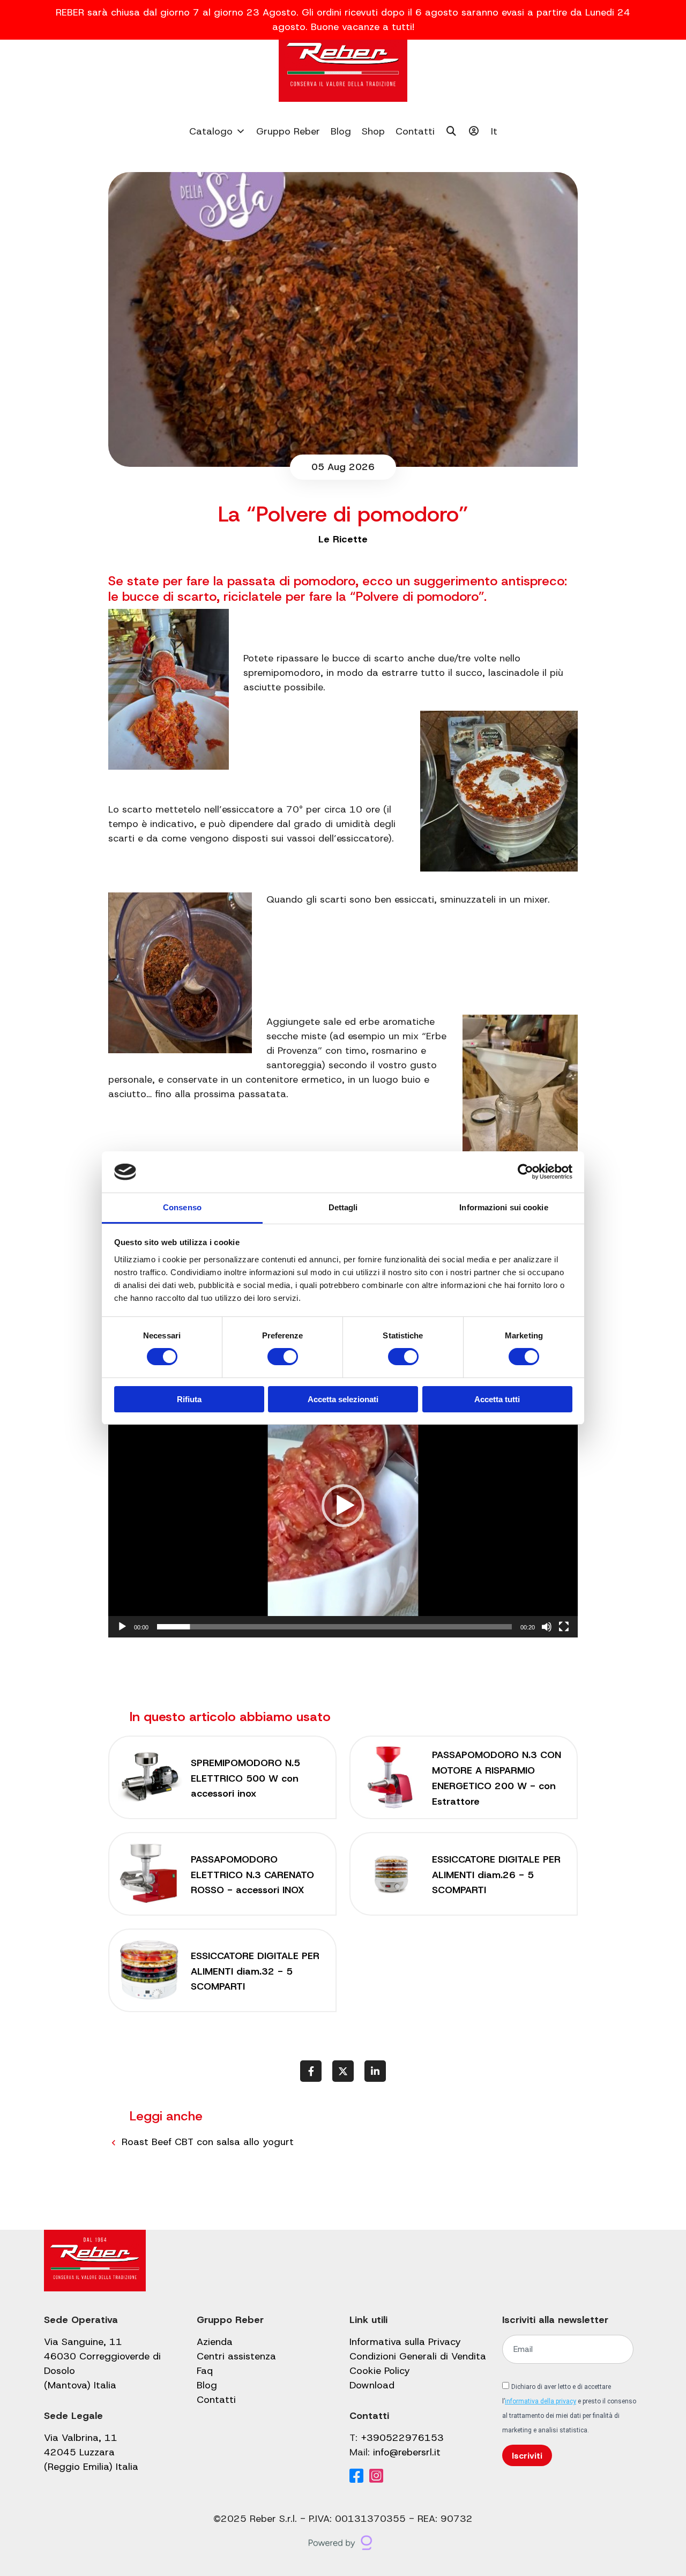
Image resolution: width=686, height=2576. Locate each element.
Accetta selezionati (343, 1399)
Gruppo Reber (288, 131)
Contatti (415, 131)
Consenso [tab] (182, 1207)
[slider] (334, 1627)
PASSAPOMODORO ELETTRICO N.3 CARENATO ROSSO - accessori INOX (252, 1875)
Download (372, 2385)
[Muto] (547, 1627)
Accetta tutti (497, 1399)
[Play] (122, 1627)
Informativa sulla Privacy (405, 2342)
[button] (343, 1506)
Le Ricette (343, 539)
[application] (343, 1505)
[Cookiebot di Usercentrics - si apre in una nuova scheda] (525, 1172)
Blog (341, 131)
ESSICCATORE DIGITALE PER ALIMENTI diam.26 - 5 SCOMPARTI (496, 1875)
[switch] (283, 1357)
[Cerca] (452, 131)
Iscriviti (527, 2456)
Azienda (215, 2342)
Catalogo (211, 131)
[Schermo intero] (564, 1627)
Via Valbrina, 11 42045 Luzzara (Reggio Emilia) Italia (91, 2452)
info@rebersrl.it (407, 2452)
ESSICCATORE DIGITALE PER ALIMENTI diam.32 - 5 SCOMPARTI (255, 1971)
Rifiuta (189, 1399)
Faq (205, 2371)
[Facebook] (356, 2477)
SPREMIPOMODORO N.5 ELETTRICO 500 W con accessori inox (245, 1778)
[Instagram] (376, 2477)
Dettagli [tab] (343, 1207)
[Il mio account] (474, 131)
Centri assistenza (236, 2356)
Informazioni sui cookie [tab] (504, 1207)
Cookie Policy (380, 2371)
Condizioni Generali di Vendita (418, 2356)
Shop (373, 131)
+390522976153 (402, 2438)
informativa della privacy (540, 2401)
